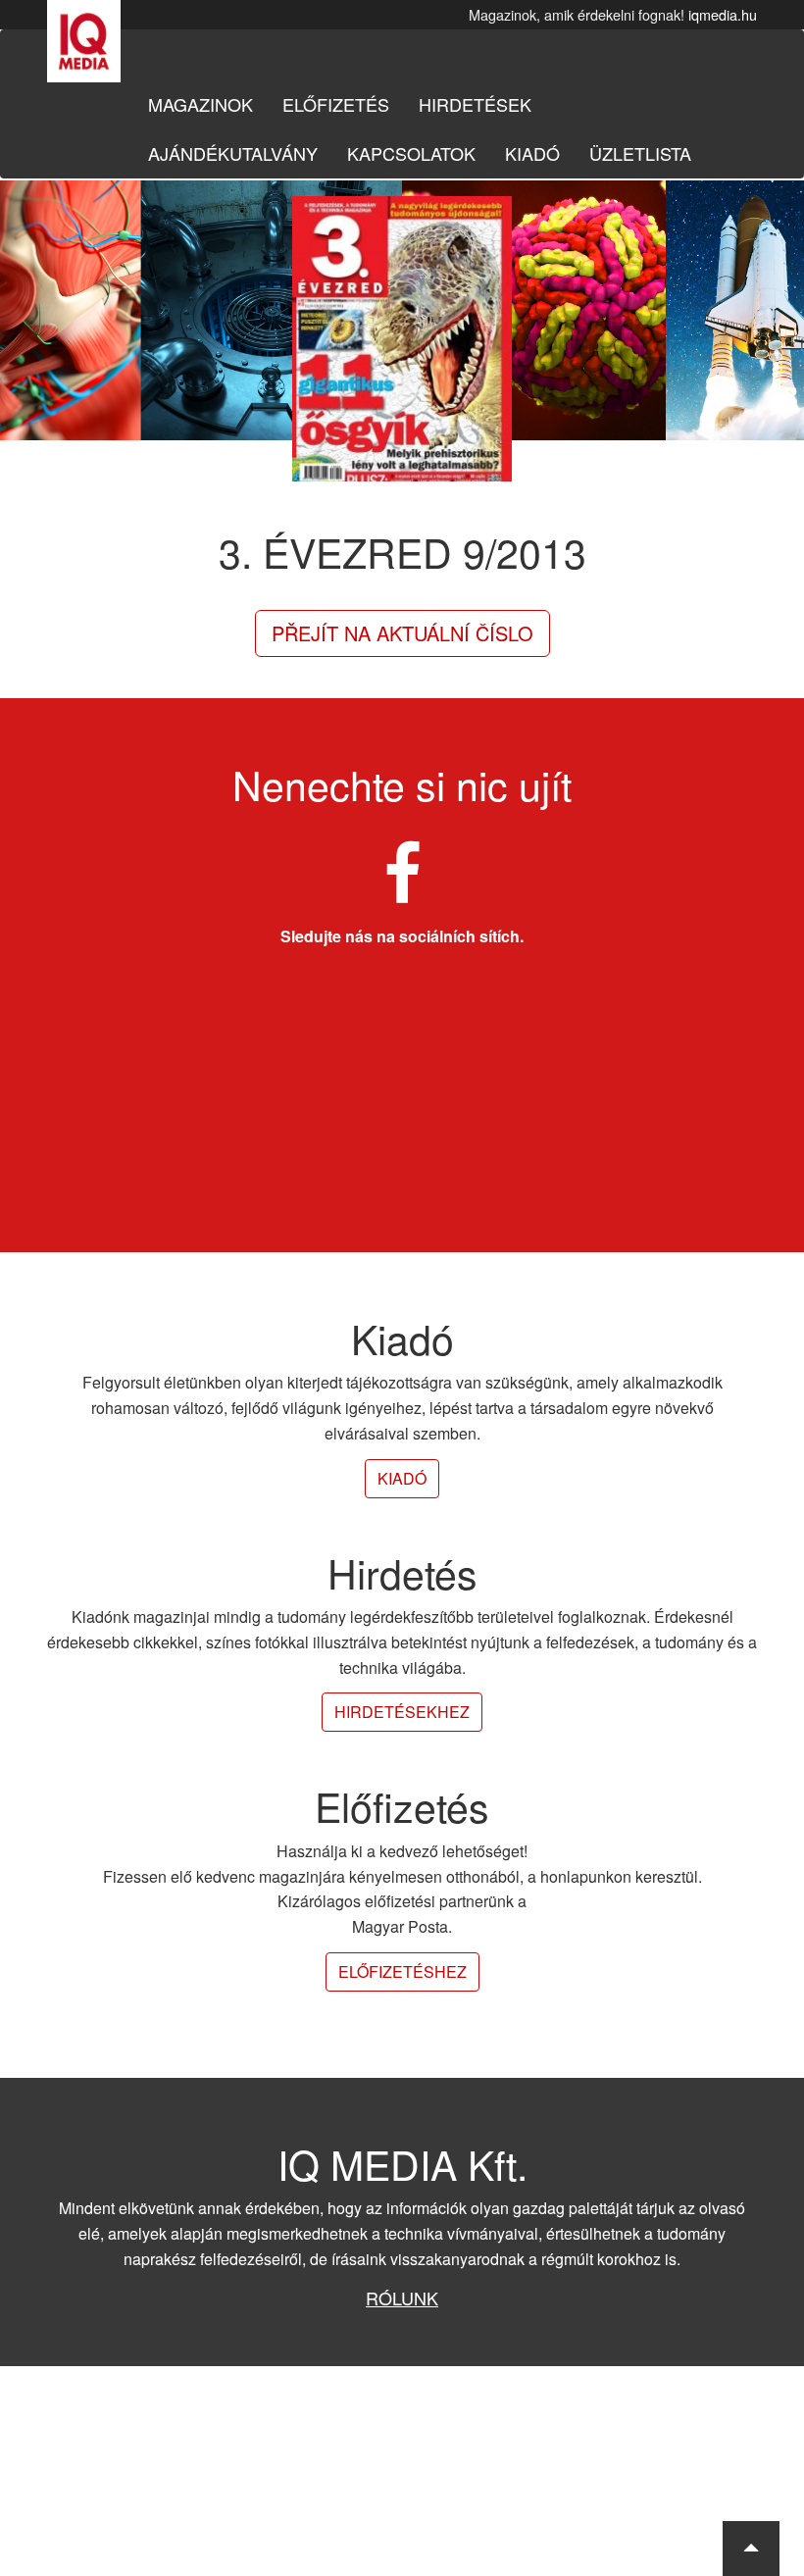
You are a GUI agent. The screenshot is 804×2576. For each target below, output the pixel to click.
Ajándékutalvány (233, 153)
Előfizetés (336, 104)
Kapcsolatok (411, 153)
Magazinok (201, 104)
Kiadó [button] (402, 1478)
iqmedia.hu (723, 14)
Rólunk (402, 2298)
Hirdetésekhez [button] (402, 1712)
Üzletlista (640, 153)
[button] (751, 2549)
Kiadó (532, 153)
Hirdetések (475, 104)
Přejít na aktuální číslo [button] (402, 633)
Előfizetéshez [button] (402, 1971)
